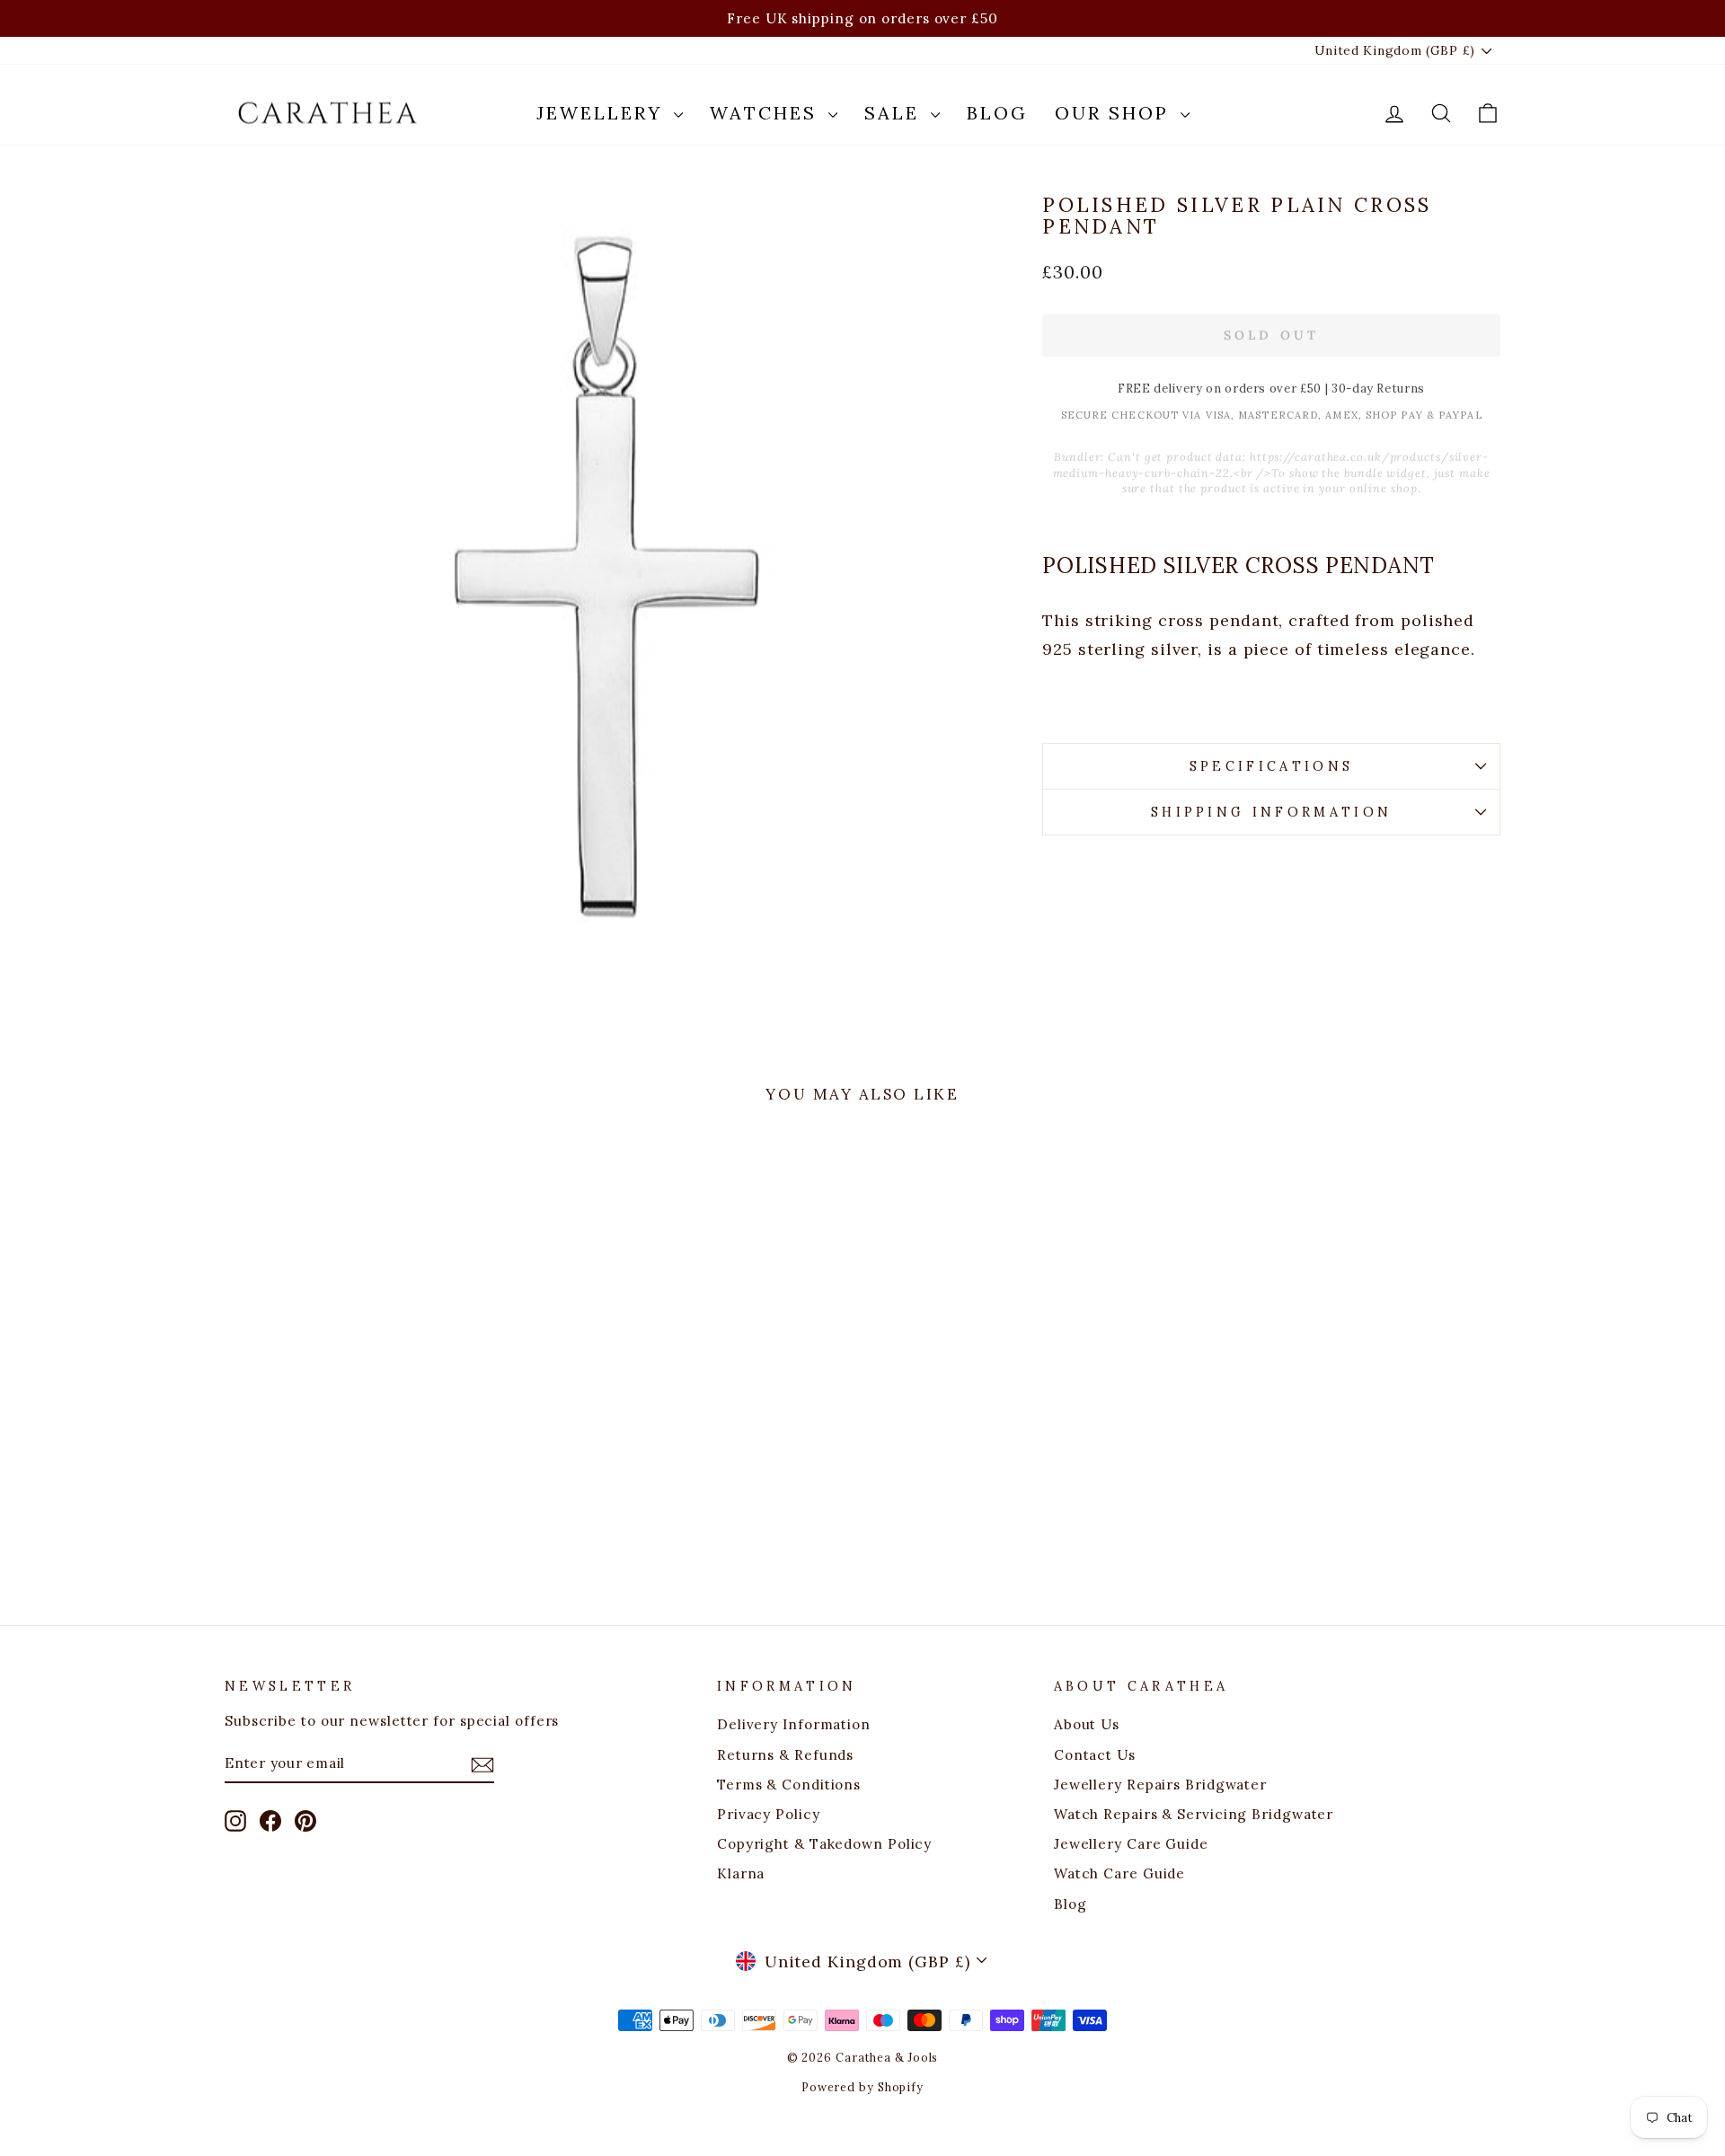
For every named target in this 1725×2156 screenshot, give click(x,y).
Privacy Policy (769, 1814)
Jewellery (603, 113)
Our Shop (1115, 113)
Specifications (1271, 766)
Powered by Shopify (862, 2087)
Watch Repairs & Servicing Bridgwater (1194, 1814)
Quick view (376, 1430)
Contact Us (1095, 1755)
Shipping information (1271, 812)
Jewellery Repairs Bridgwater (1160, 1785)
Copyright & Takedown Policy (824, 1844)
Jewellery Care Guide (1131, 1844)
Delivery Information (794, 1724)
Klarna (741, 1873)
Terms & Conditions (789, 1785)
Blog (997, 113)
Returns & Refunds (785, 1755)
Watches (767, 113)
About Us (1087, 1724)
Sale (895, 113)
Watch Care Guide (1119, 1873)
